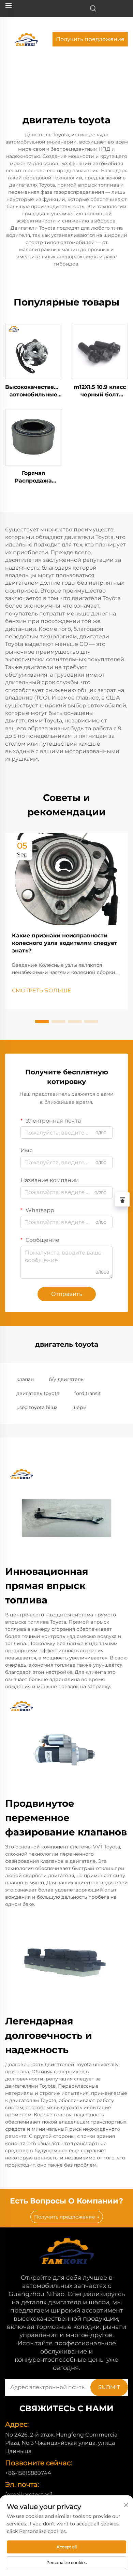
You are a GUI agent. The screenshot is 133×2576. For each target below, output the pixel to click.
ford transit (88, 1393)
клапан (25, 1379)
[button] (42, 1021)
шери (79, 1407)
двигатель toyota (38, 1393)
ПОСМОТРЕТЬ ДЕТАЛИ (33, 351)
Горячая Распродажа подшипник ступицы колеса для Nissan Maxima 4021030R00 (33, 477)
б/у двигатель (66, 1379)
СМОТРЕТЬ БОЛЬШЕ (42, 991)
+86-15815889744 (28, 2473)
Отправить (67, 1294)
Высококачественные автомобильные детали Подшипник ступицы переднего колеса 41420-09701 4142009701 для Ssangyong (33, 391)
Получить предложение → (67, 2217)
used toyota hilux (37, 1407)
